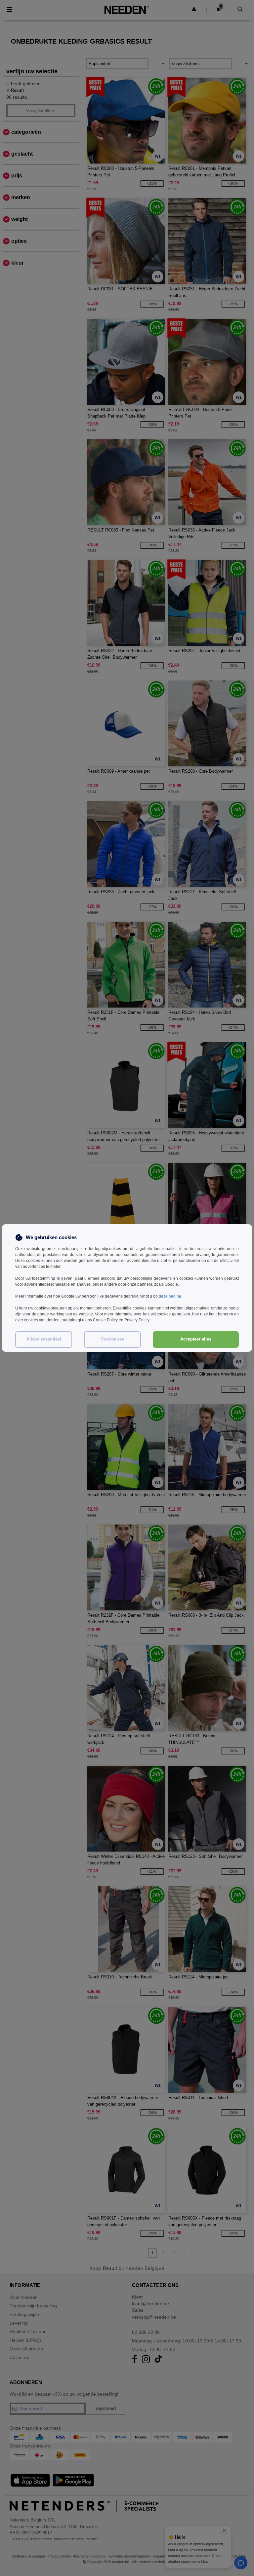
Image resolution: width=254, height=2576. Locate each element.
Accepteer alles (196, 1339)
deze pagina (170, 1296)
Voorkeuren (113, 1339)
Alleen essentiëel (44, 1339)
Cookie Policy (105, 1320)
